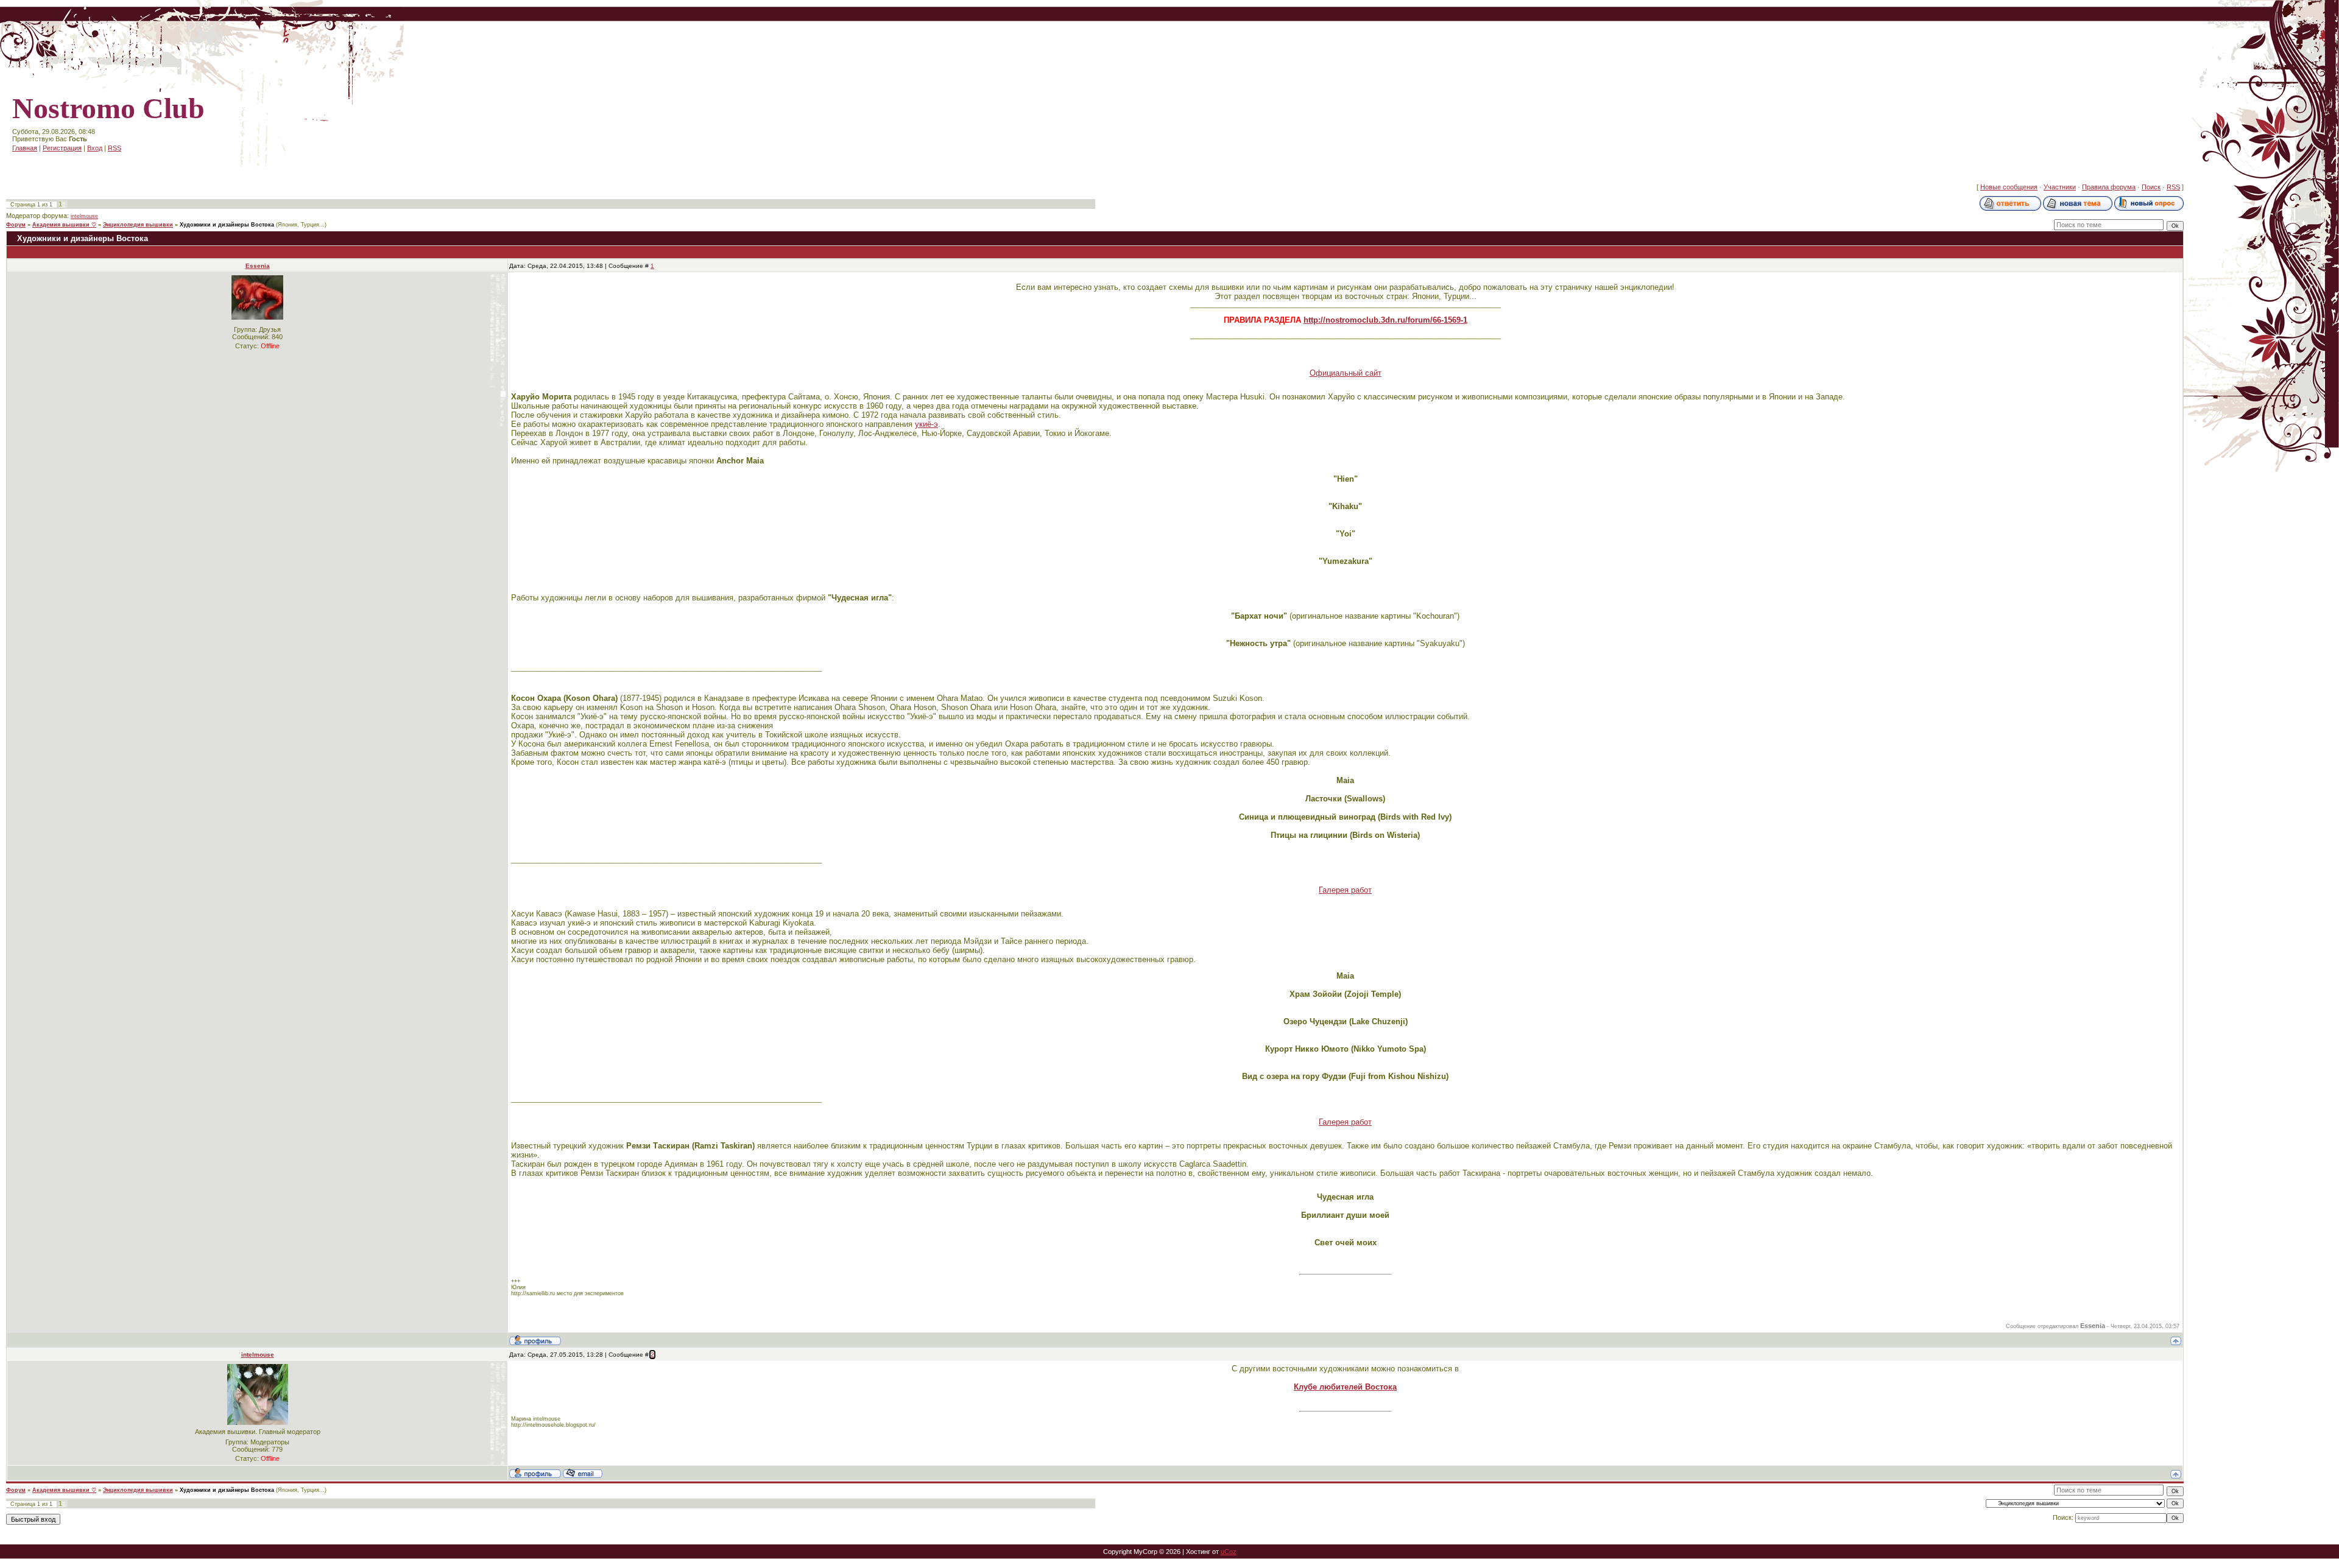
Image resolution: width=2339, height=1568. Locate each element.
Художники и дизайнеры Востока (227, 225)
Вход (95, 148)
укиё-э (926, 424)
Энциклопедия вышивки (138, 225)
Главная (25, 148)
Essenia (258, 266)
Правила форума (2109, 187)
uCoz (1229, 1552)
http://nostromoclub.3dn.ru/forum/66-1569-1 (1385, 320)
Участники (2060, 187)
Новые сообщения (2009, 187)
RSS (115, 148)
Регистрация (62, 148)
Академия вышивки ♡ (64, 225)
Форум (16, 225)
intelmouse (84, 216)
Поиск (2151, 187)
